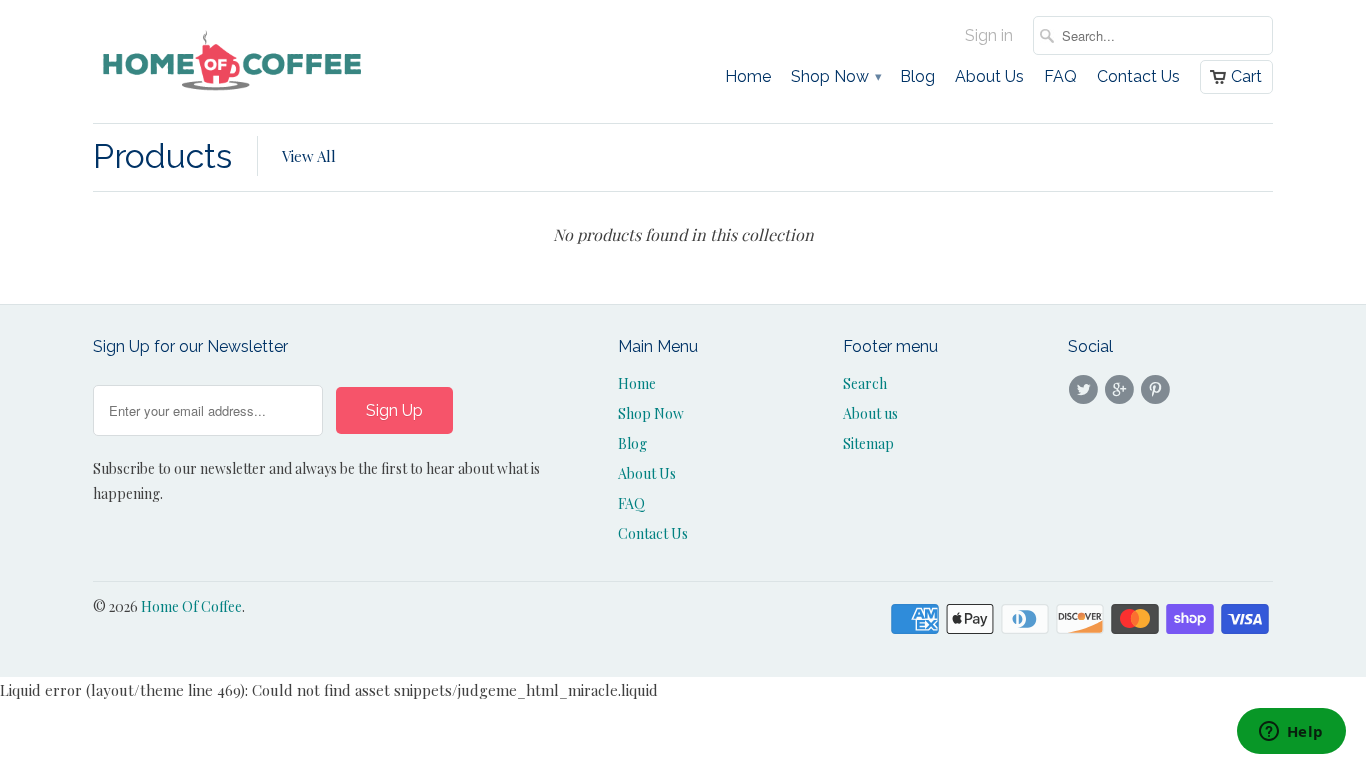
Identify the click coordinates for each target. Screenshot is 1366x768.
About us (870, 413)
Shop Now (835, 77)
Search (865, 383)
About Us (989, 77)
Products (162, 156)
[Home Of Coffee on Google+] (1122, 390)
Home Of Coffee (191, 606)
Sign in (989, 36)
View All (309, 156)
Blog (917, 77)
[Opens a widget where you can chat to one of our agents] (1291, 733)
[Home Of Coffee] (233, 61)
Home (748, 77)
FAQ (1060, 77)
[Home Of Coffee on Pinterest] (1159, 390)
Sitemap (868, 443)
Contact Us (1138, 77)
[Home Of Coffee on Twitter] (1086, 390)
